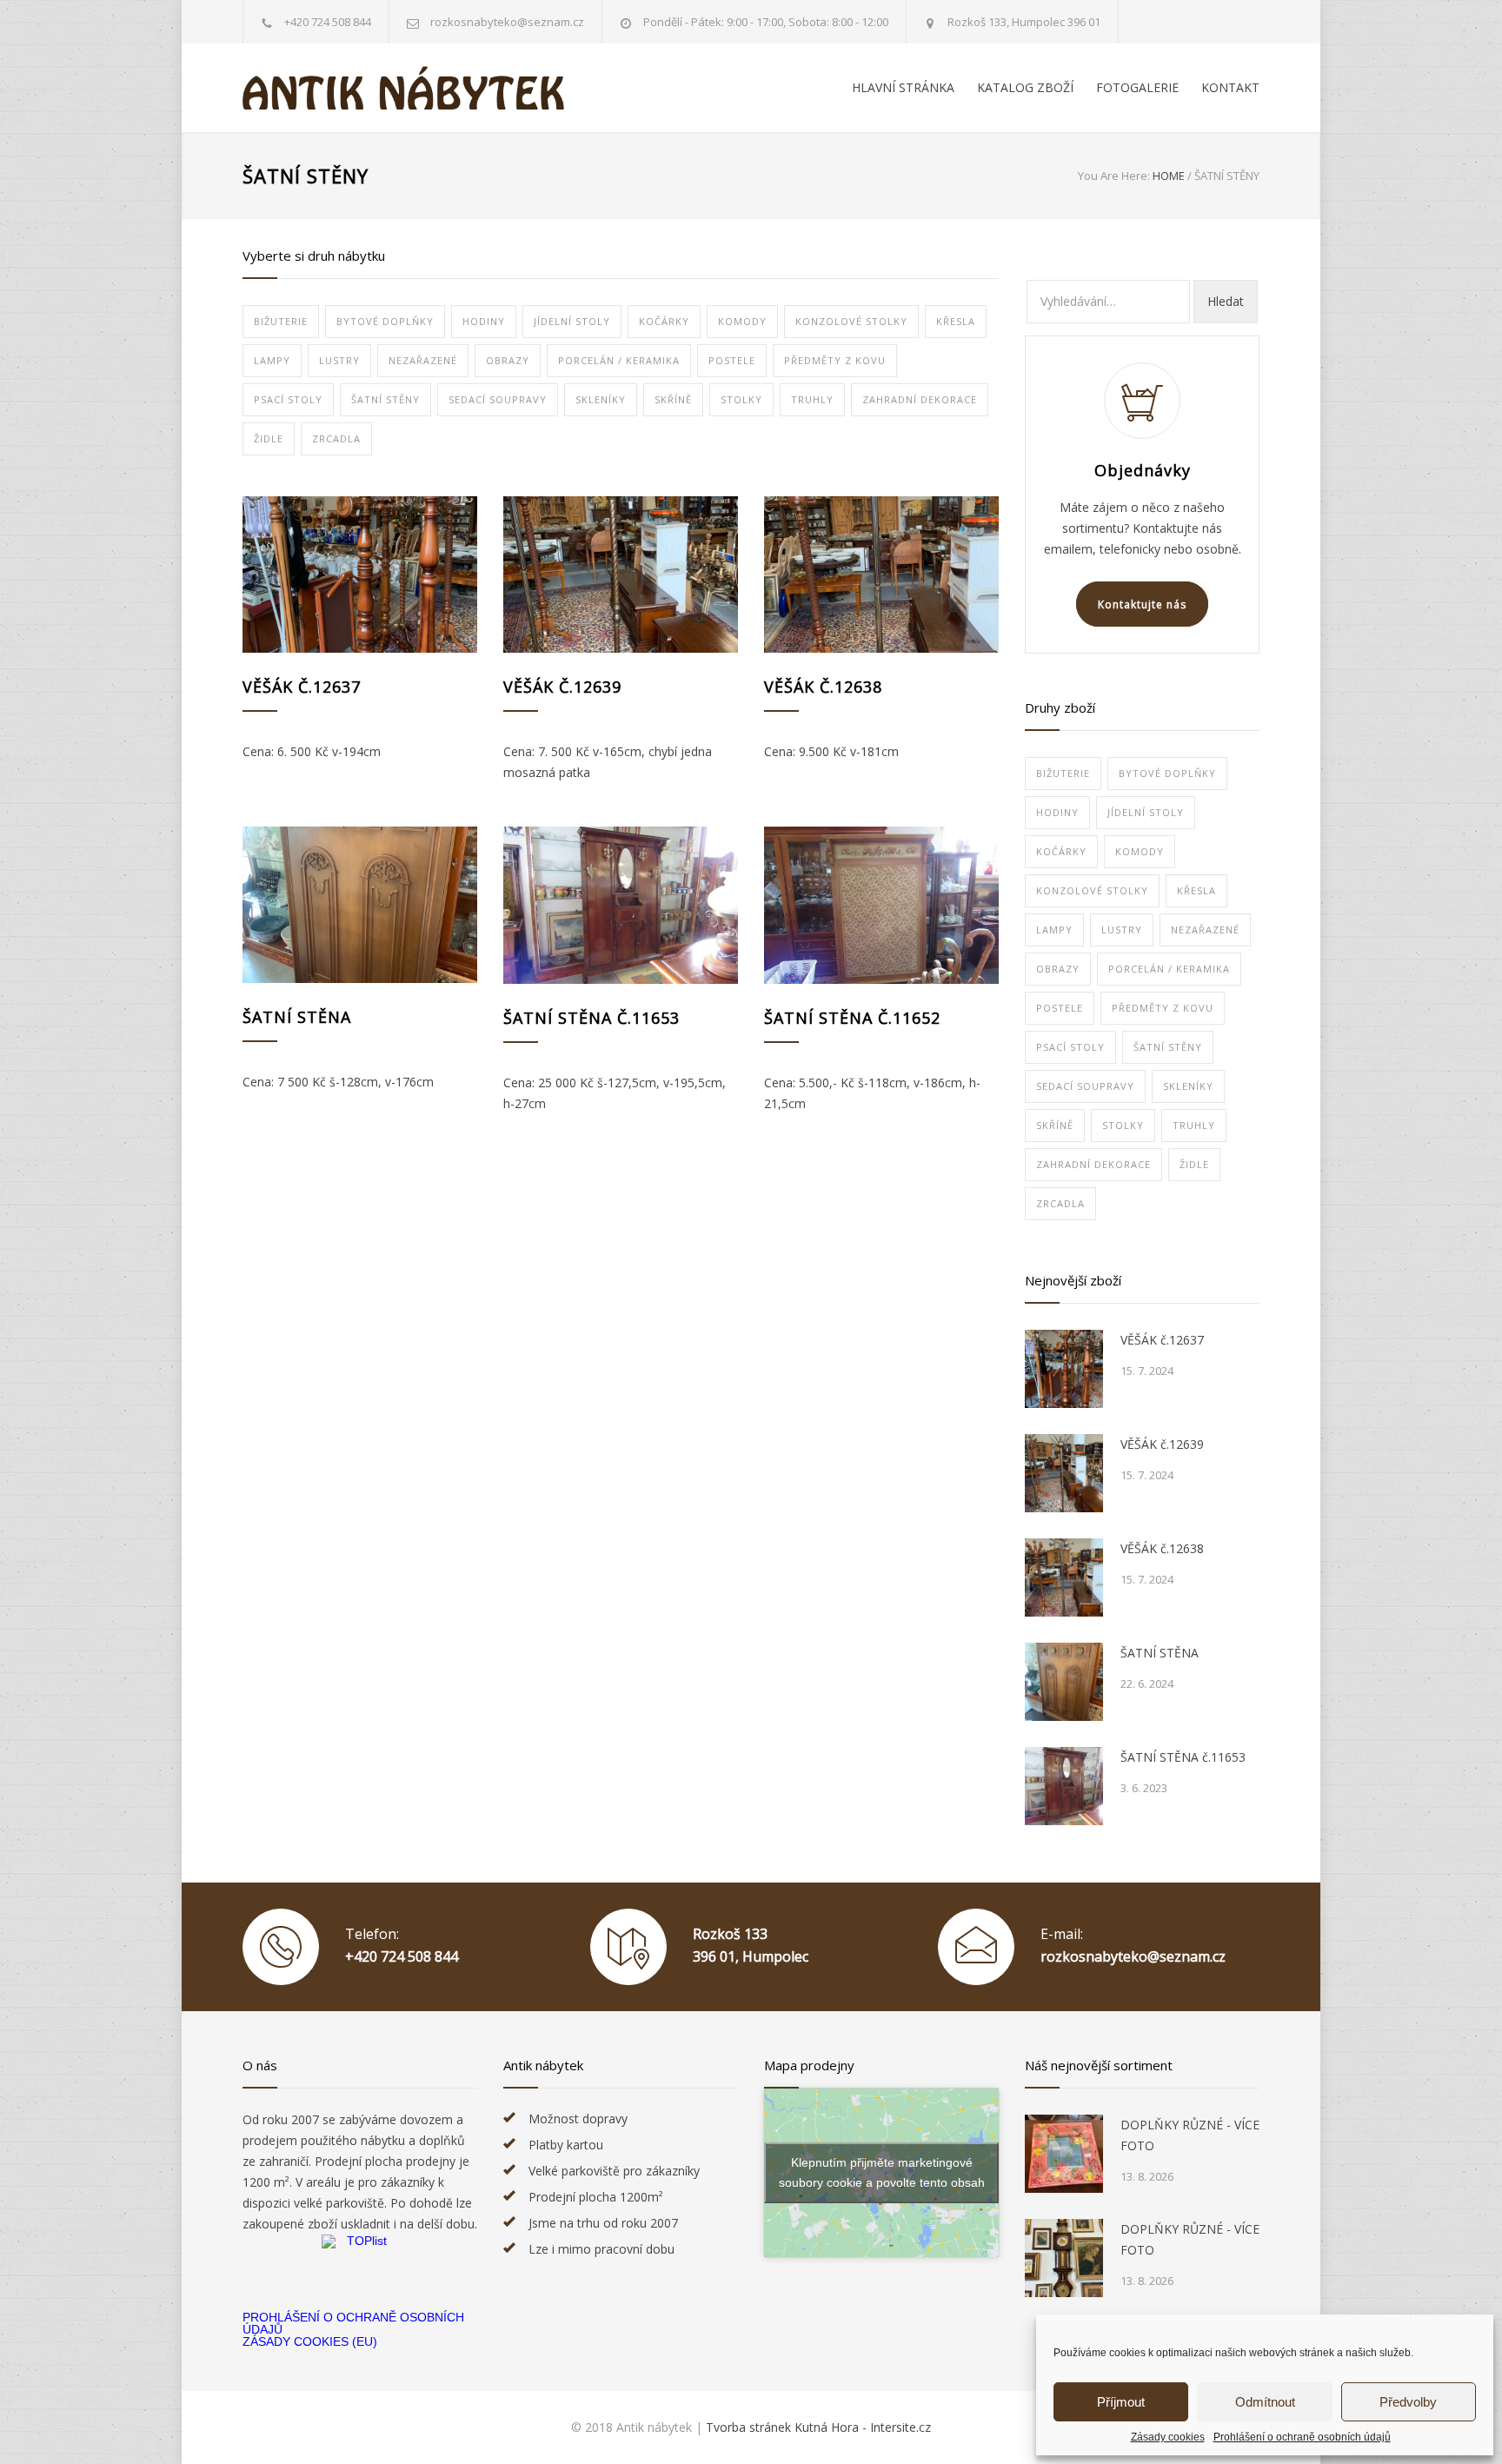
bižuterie (281, 321)
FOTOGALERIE (1137, 87)
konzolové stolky (851, 321)
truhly (812, 399)
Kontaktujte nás (1142, 604)
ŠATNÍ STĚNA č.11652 (852, 1018)
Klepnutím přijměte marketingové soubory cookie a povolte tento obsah (882, 2172)
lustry (339, 360)
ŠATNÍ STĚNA (297, 1017)
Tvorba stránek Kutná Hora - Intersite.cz (818, 2427)
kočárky (664, 321)
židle (269, 438)
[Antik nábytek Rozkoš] (403, 88)
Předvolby (1408, 2402)
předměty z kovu (835, 360)
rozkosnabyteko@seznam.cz (1133, 1956)
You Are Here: (1114, 176)
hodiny (484, 321)
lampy (272, 360)
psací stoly (288, 399)
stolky (741, 399)
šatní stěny (385, 399)
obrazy (508, 360)
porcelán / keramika (619, 360)
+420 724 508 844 (328, 22)
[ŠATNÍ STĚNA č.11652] (881, 905)
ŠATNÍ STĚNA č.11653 (591, 1018)
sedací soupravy (498, 399)
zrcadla (336, 438)
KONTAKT (1230, 87)
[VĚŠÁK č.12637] (360, 574)
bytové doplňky (385, 321)
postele (732, 360)
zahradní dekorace (920, 399)
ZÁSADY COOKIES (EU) (310, 2341)
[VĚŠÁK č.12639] (621, 574)
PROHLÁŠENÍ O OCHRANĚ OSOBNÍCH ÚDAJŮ (353, 2323)
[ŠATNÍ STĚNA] (360, 905)
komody (742, 321)
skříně (673, 399)
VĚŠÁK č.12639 (562, 687)
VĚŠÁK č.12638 (823, 687)
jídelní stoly (572, 321)
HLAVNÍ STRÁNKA (903, 87)
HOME (1169, 176)
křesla (956, 321)
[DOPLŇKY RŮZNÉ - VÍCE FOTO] (1064, 2154)
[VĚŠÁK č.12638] (881, 574)
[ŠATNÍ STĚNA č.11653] (621, 905)
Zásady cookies (1168, 2437)
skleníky (601, 399)
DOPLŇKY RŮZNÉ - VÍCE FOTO (1190, 2135)
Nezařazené (423, 360)
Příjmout (1121, 2402)
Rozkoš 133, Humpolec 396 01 (1024, 22)
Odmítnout (1265, 2402)
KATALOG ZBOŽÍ (1025, 87)
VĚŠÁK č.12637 (302, 687)
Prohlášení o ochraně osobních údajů (1302, 2437)
